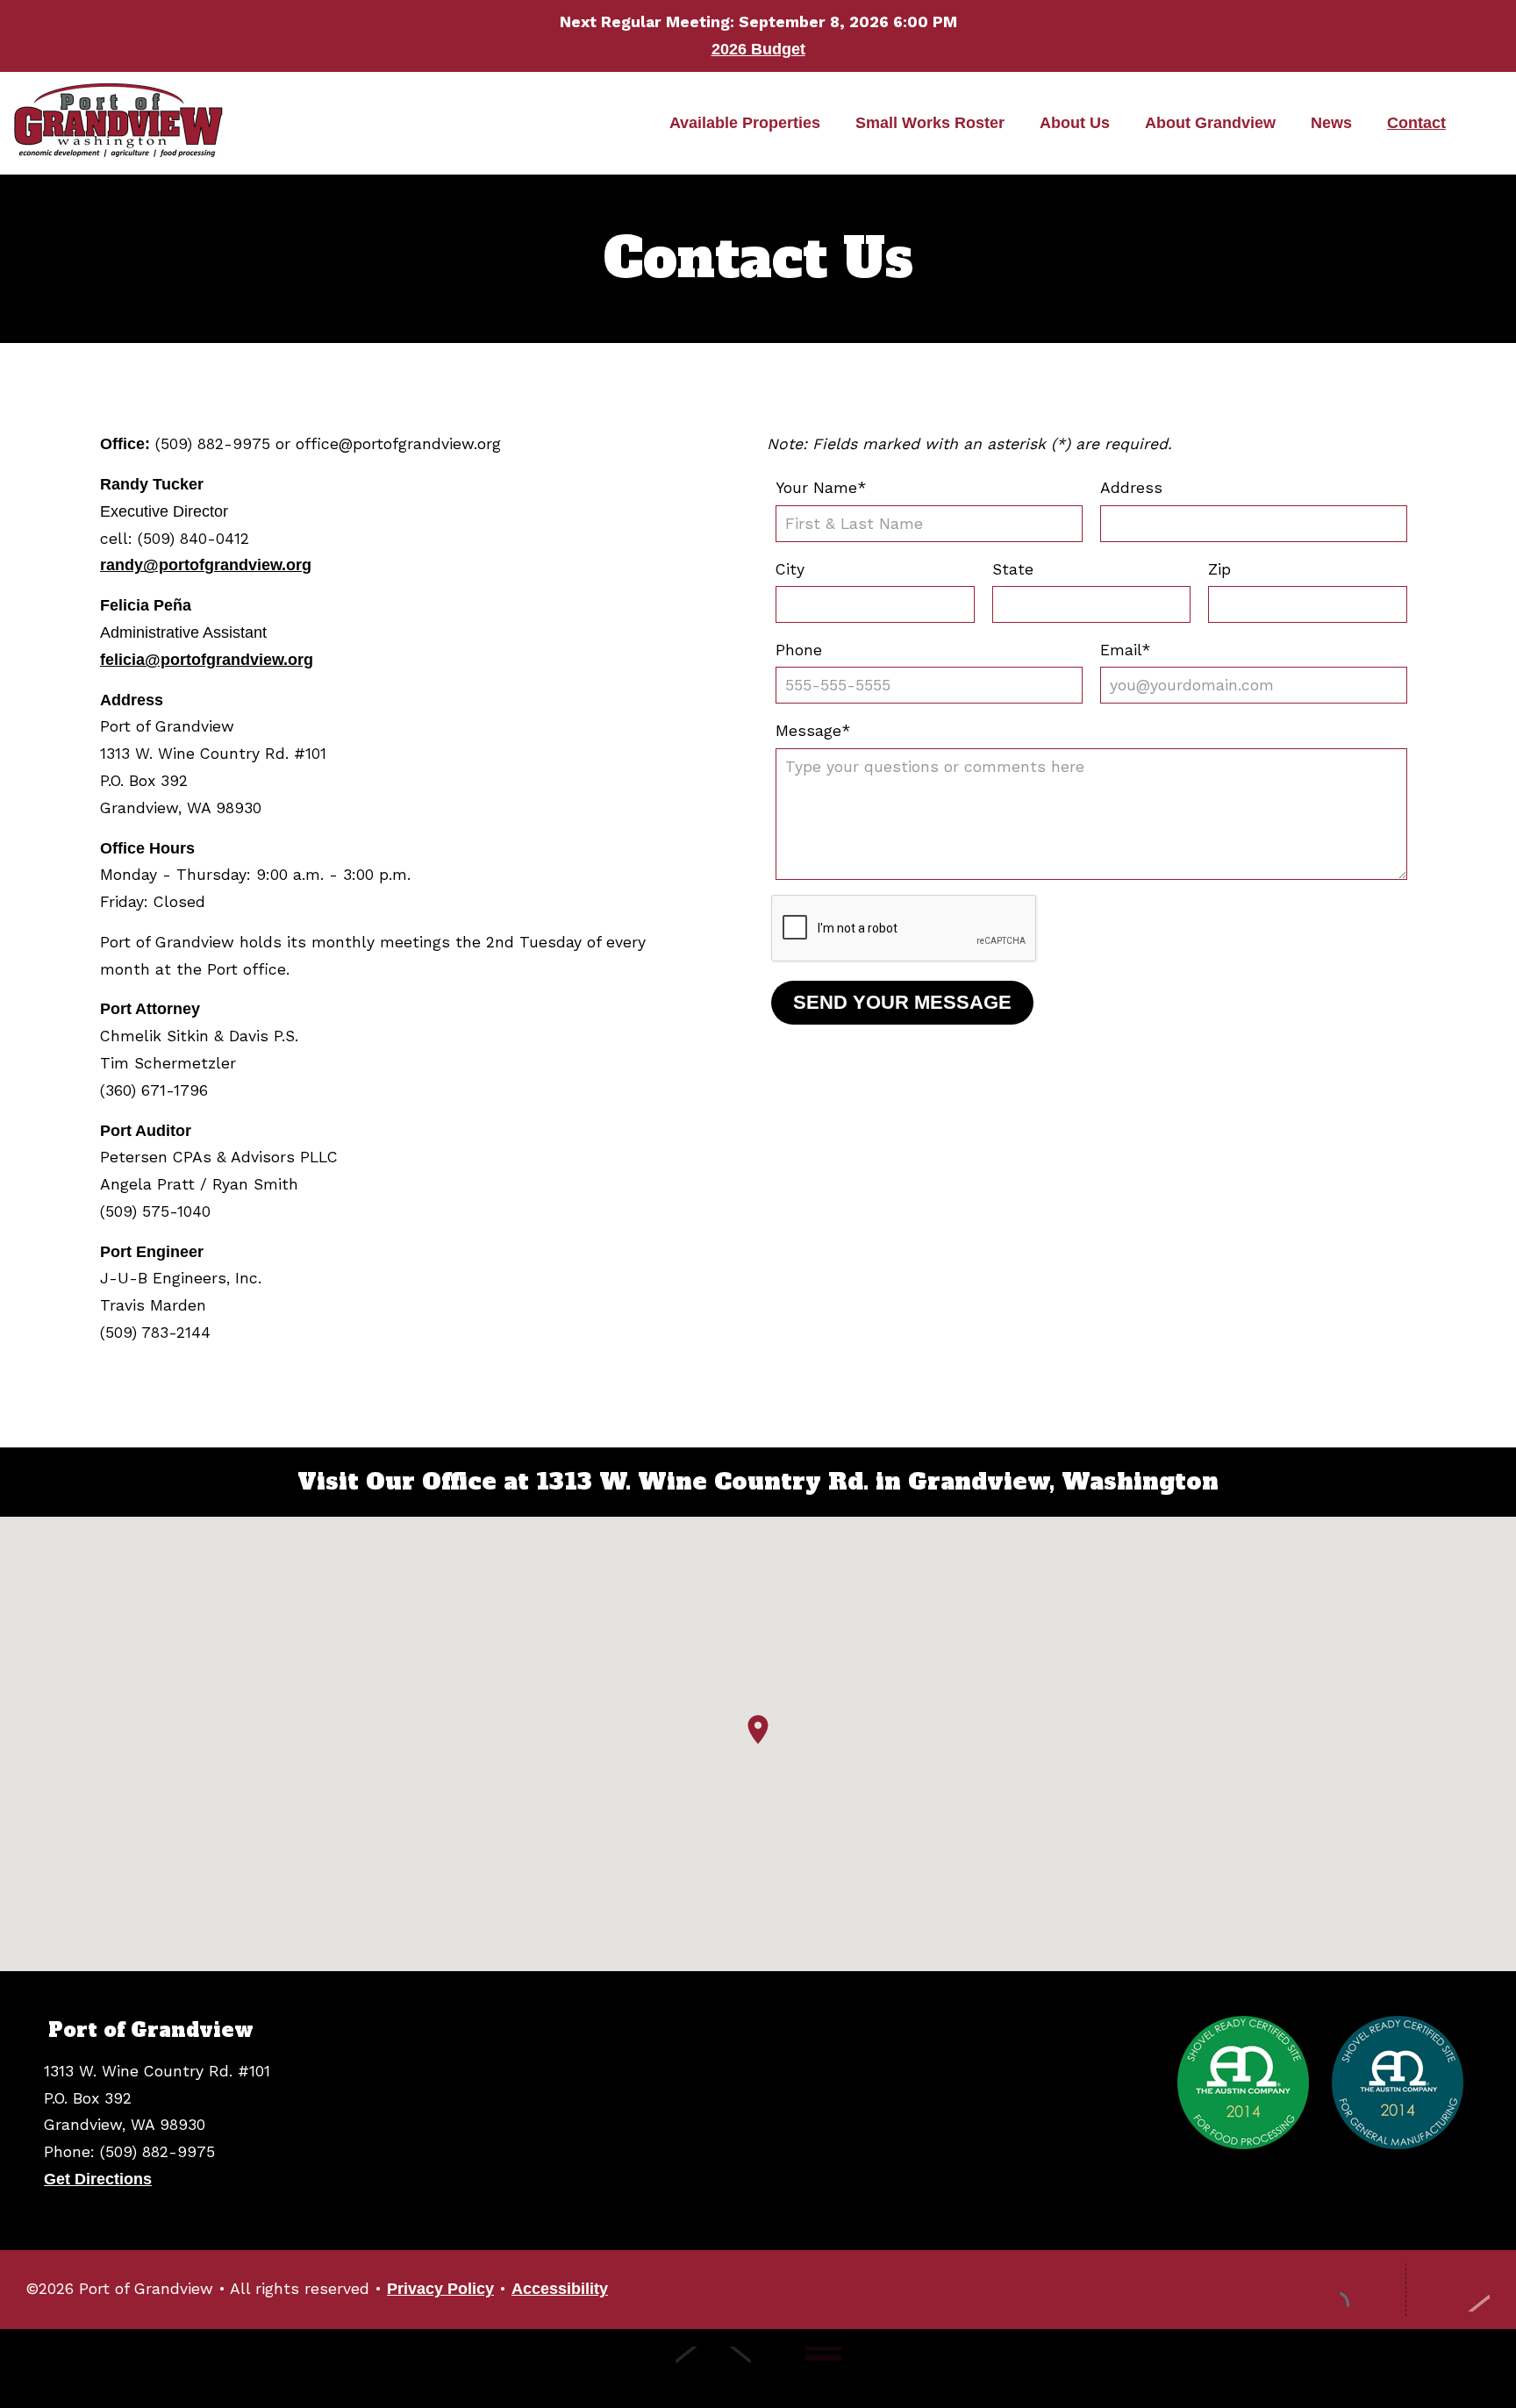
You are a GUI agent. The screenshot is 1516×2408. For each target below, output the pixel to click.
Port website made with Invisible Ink (747, 2369)
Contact (1416, 123)
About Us (1075, 123)
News (1331, 123)
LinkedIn (1362, 2290)
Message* (813, 731)
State (1013, 569)
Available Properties (745, 123)
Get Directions (98, 2179)
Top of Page (1457, 2290)
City (790, 569)
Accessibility (560, 2289)
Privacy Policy (440, 2289)
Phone (799, 650)
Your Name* (821, 488)
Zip (1219, 569)
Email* (1126, 650)
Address (1131, 488)
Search (1477, 124)
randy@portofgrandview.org (206, 565)
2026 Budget (758, 49)
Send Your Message (902, 1002)
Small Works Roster (930, 123)
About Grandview (1210, 123)
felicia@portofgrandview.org (207, 660)
